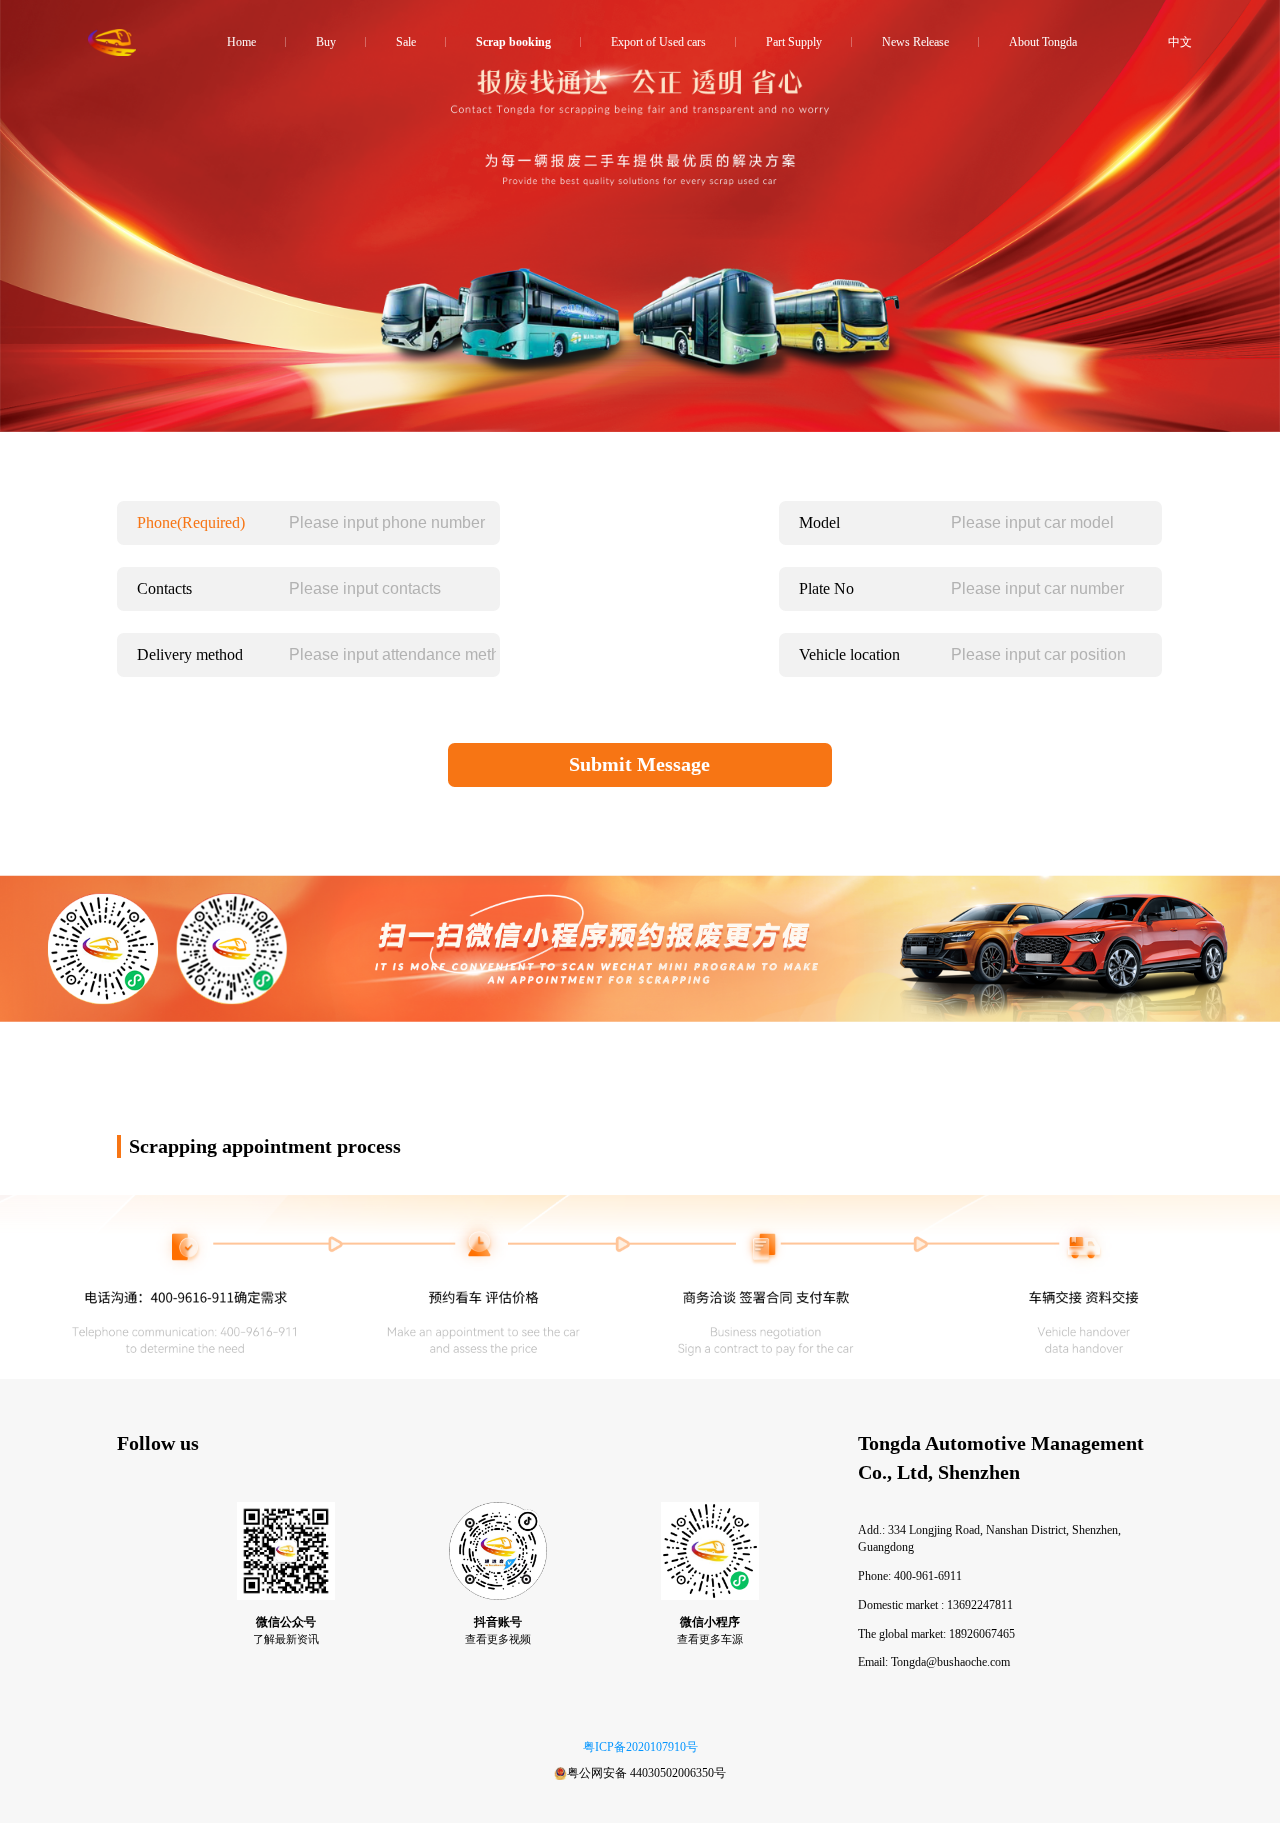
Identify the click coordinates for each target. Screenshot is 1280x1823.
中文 (1180, 42)
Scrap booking (513, 42)
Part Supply (794, 42)
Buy (326, 42)
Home (241, 42)
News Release (915, 42)
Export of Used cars (658, 42)
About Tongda (1043, 42)
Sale (406, 42)
